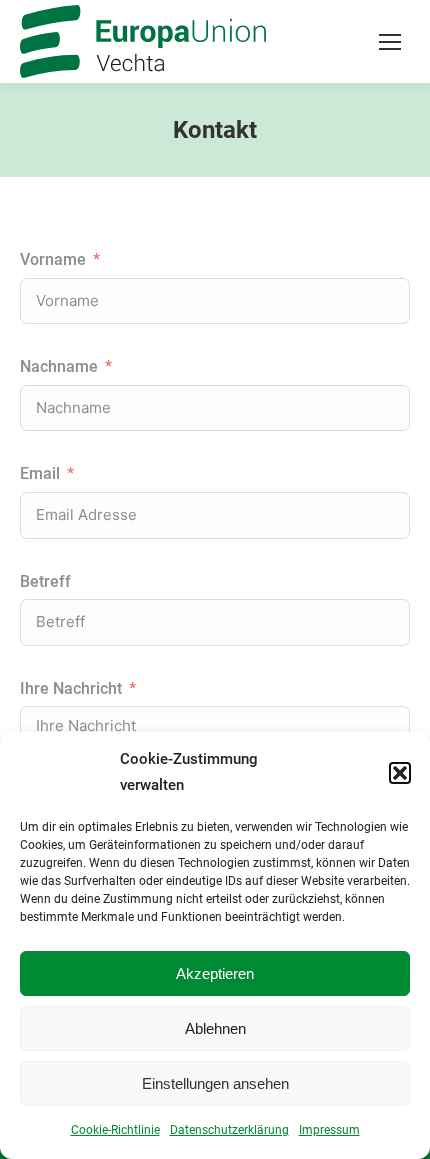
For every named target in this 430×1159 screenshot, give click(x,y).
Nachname (59, 366)
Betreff (45, 581)
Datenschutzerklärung (229, 1130)
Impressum (329, 1130)
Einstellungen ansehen (215, 1083)
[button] (400, 773)
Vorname (53, 259)
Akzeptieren (215, 973)
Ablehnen (215, 1028)
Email (40, 473)
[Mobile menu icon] (390, 42)
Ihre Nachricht (71, 688)
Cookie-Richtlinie (115, 1130)
